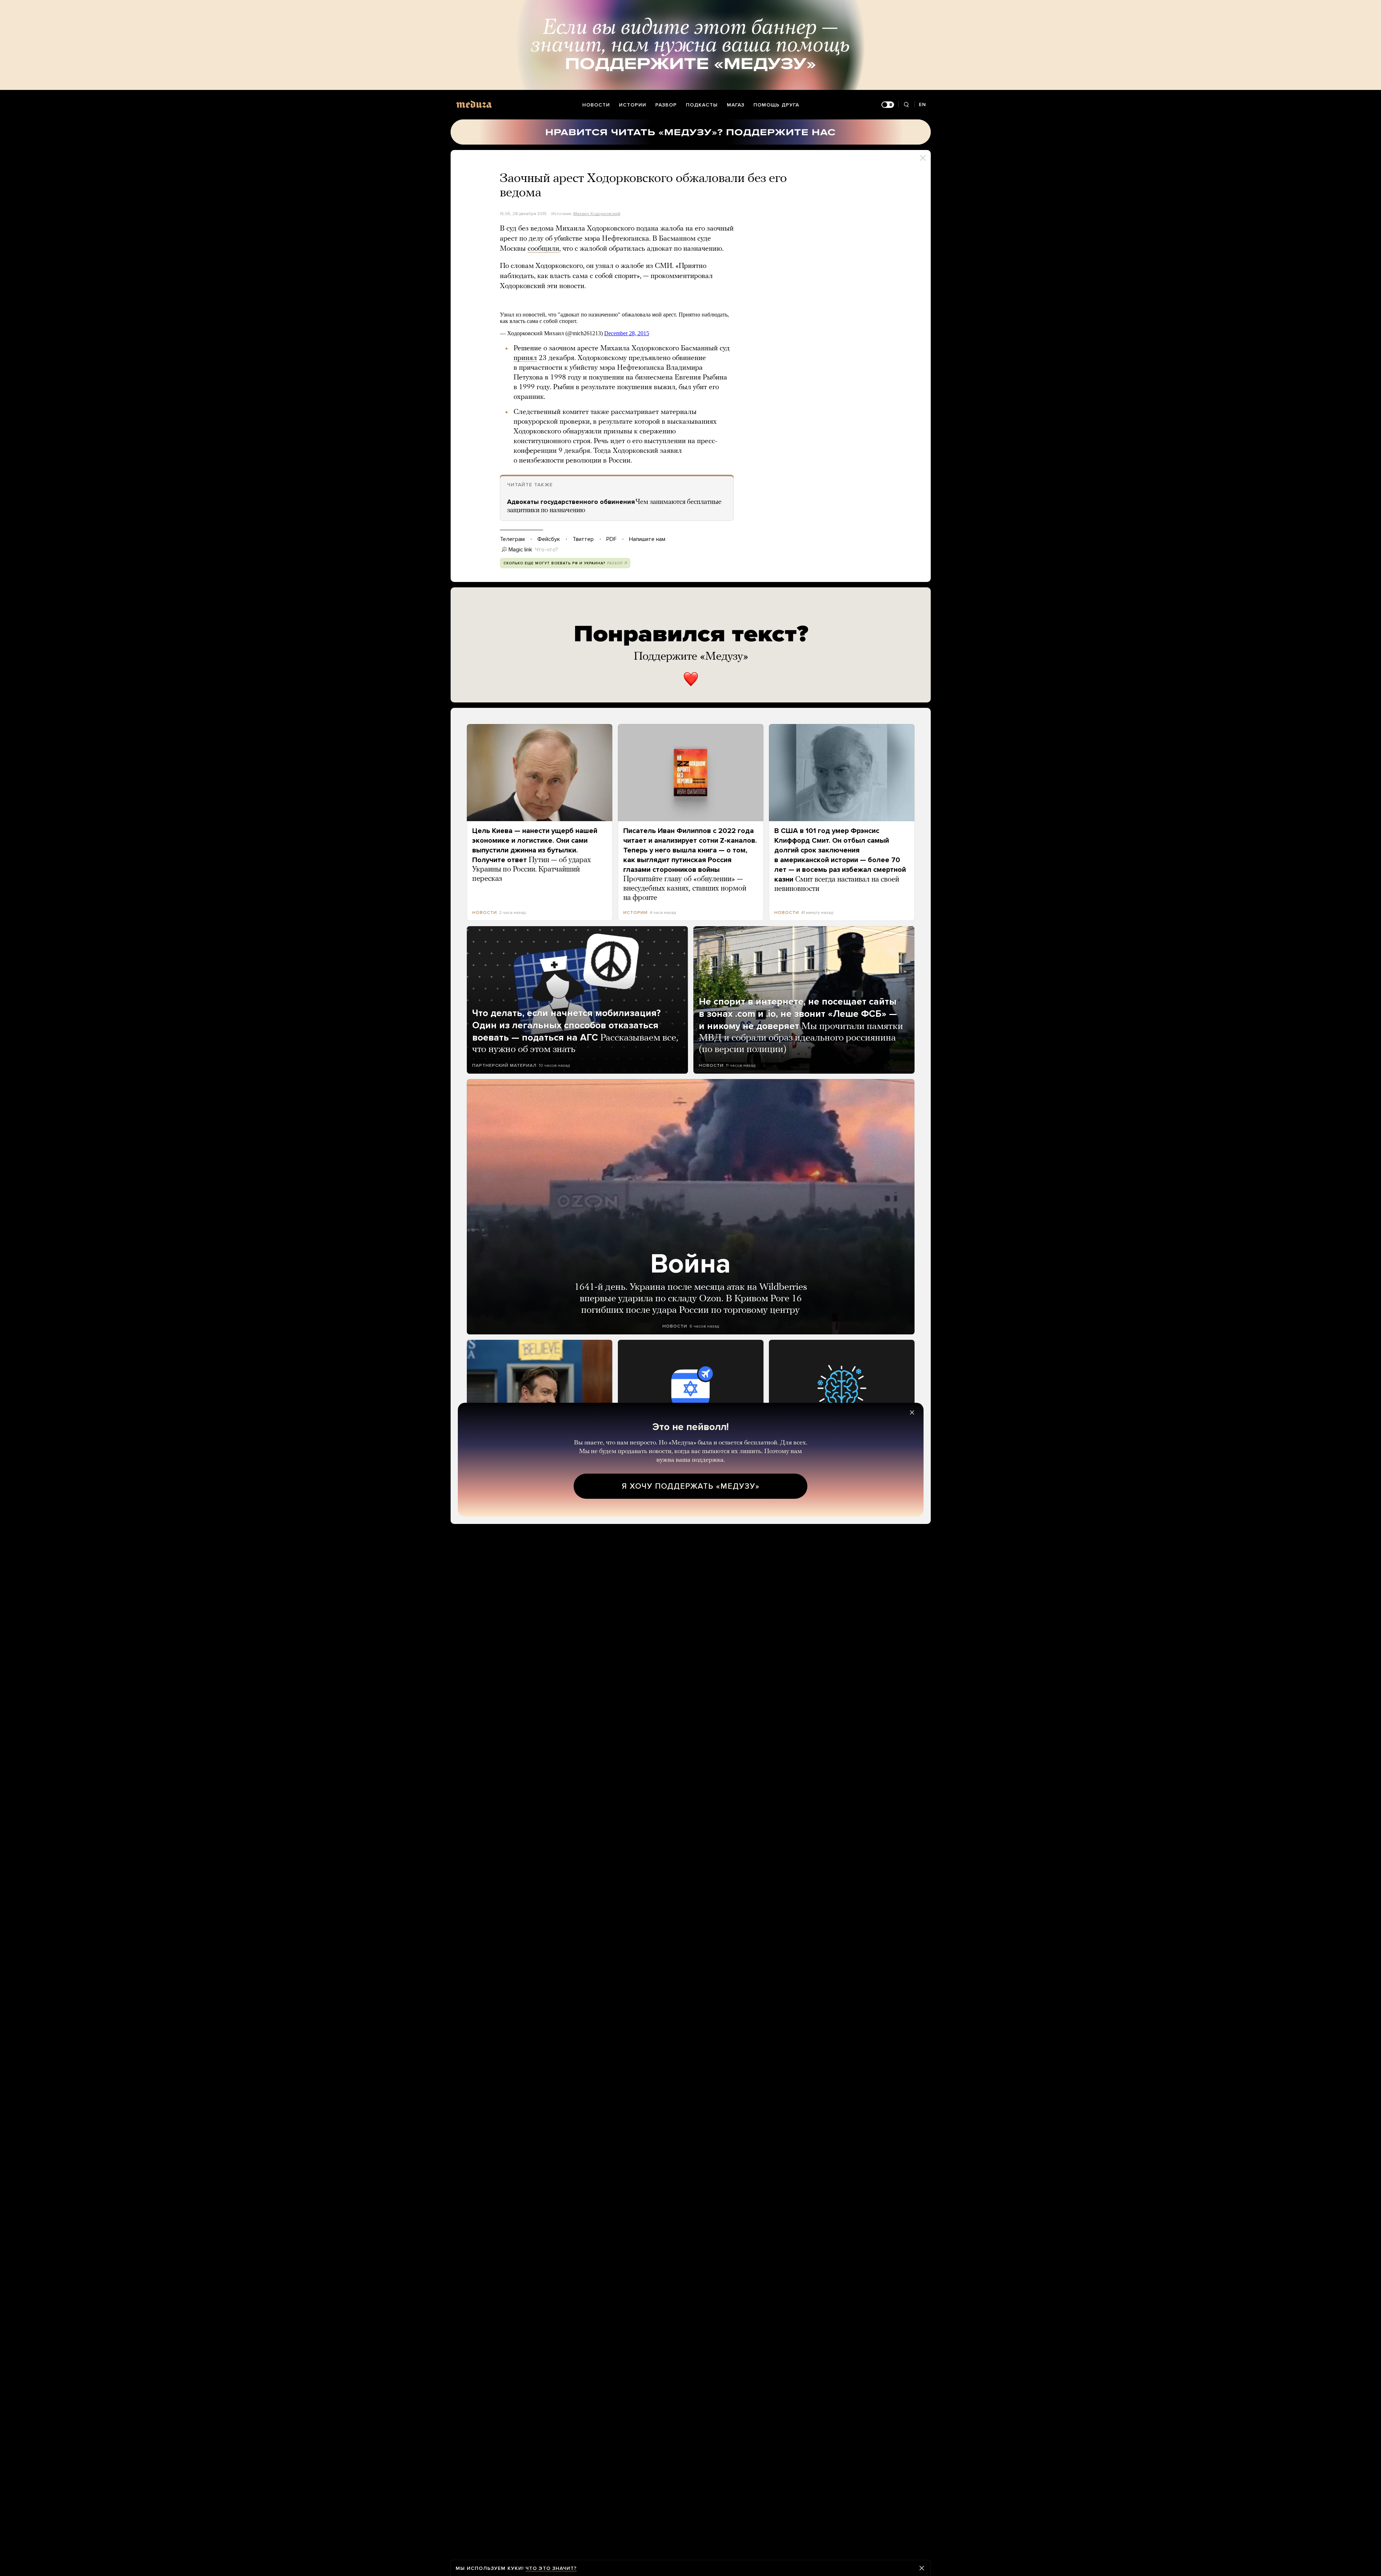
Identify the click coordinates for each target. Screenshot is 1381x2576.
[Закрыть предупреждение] (922, 2568)
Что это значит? (551, 2568)
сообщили (543, 249)
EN (922, 104)
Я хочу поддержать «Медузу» (691, 1486)
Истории (633, 105)
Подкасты (702, 105)
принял (525, 358)
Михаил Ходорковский (597, 214)
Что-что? (547, 550)
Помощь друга (776, 105)
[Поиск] (906, 105)
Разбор (666, 105)
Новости (596, 105)
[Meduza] (474, 104)
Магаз (736, 105)
